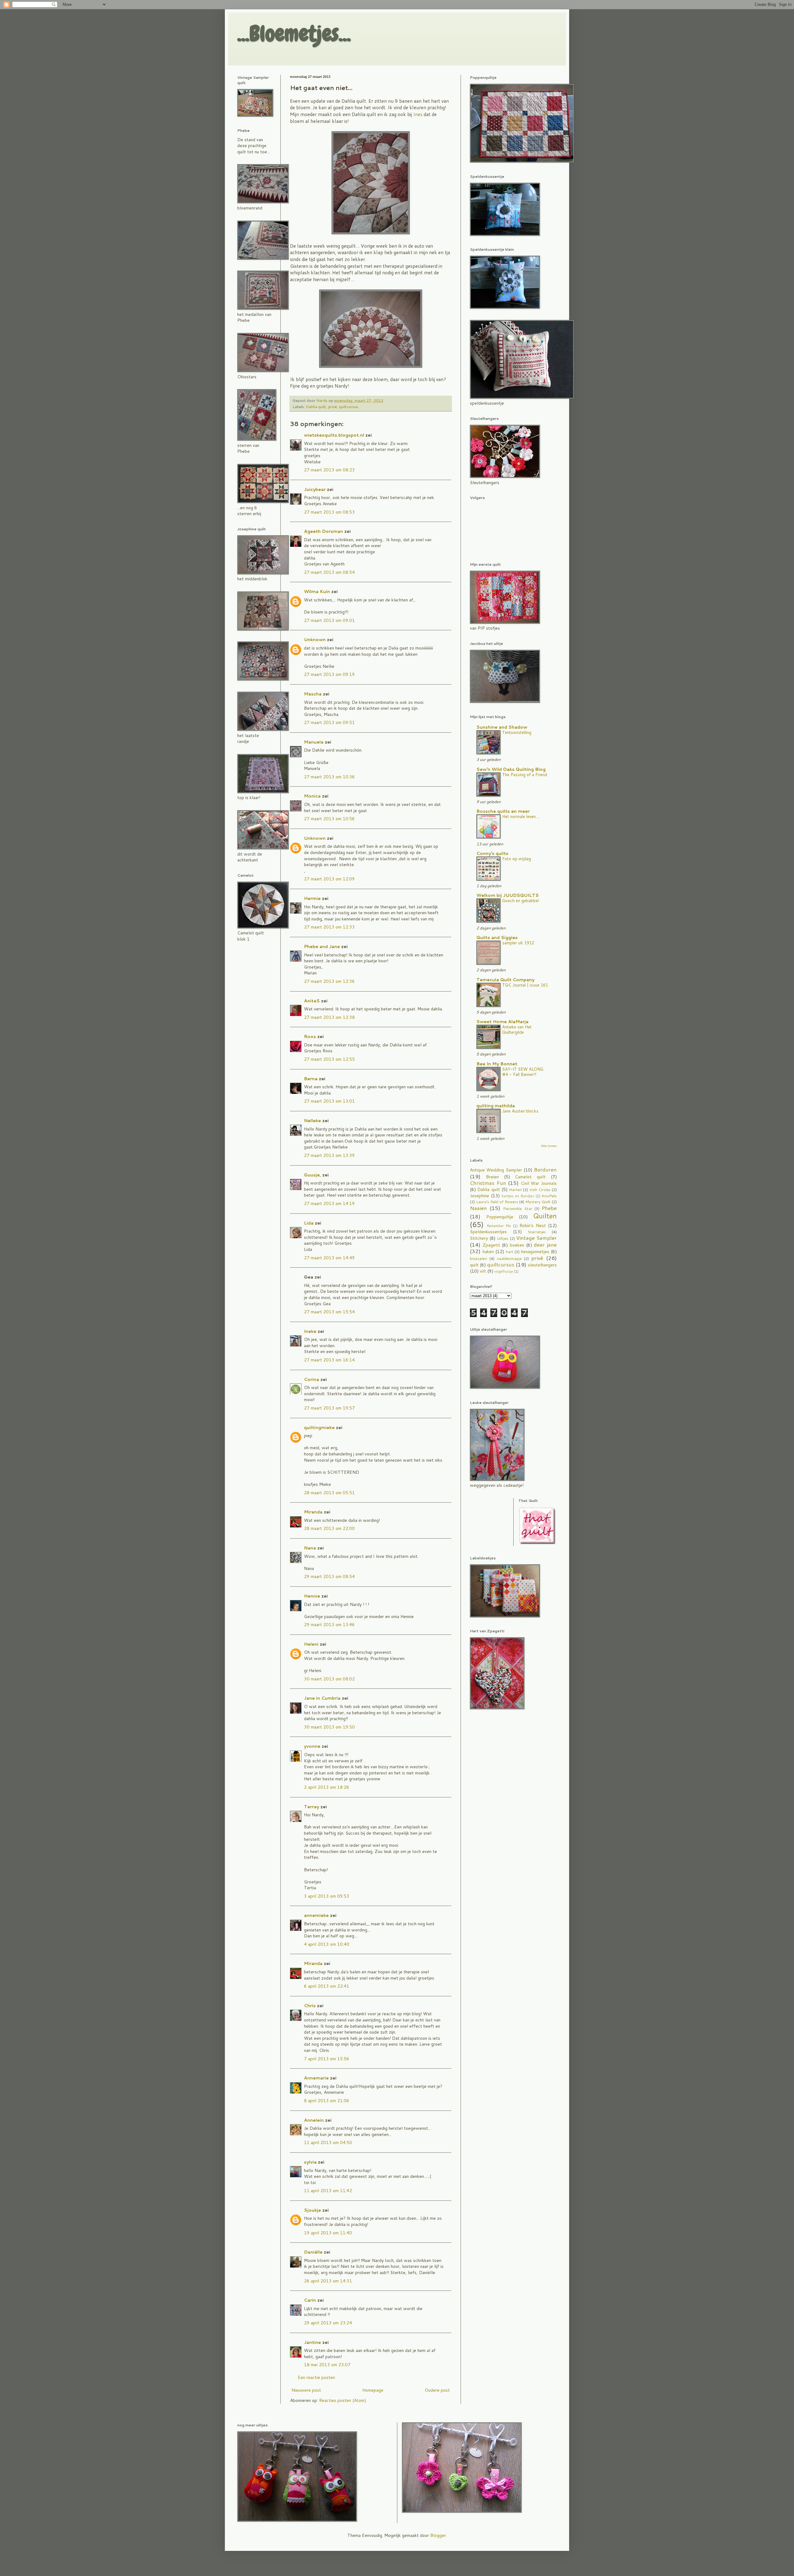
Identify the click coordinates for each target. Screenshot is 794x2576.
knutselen (478, 1258)
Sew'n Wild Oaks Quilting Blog (511, 769)
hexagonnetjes (535, 1252)
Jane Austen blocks (520, 1111)
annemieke (316, 1915)
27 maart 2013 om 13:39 (329, 1155)
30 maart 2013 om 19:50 (329, 1727)
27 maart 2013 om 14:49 (329, 1258)
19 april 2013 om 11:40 (328, 2233)
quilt (474, 1265)
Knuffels (549, 1196)
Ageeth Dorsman (323, 531)
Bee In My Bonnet (497, 1064)
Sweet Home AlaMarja (502, 1022)
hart (510, 1252)
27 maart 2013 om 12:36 (329, 981)
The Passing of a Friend (525, 774)
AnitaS (312, 1001)
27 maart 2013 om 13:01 (329, 1101)
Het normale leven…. (521, 816)
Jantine (312, 2342)
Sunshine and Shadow (502, 727)
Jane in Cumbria (322, 1698)
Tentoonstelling (517, 732)
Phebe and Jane (322, 946)
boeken (517, 1245)
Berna (311, 1079)
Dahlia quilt (316, 407)
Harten (515, 1189)
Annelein (314, 2120)
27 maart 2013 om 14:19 (329, 1203)
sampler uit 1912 (518, 943)
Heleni (311, 1644)
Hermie (312, 898)
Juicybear (315, 489)
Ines (418, 114)
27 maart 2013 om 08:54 (329, 572)
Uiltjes (503, 1238)
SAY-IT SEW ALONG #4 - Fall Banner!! (523, 1072)
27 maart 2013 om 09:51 (329, 722)
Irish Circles (540, 1189)
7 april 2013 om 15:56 (327, 2059)
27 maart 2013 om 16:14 (329, 1360)
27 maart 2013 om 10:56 (329, 819)
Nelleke (312, 1121)
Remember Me (499, 1226)
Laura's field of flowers (497, 1202)
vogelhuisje (504, 1271)
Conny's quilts (492, 853)
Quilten (545, 1216)
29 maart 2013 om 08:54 (329, 1576)
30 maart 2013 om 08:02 (329, 1679)
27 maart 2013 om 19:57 (329, 1408)
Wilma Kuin (317, 591)
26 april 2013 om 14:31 (328, 2281)
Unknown (315, 640)
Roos (310, 1036)
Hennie (312, 1596)
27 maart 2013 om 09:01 (329, 620)
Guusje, (312, 1175)
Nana (310, 1548)
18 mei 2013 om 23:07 (327, 2365)
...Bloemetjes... (294, 34)
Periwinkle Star (517, 1208)
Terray (312, 1807)
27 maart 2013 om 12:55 (329, 1059)
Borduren (545, 1169)
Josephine (480, 1196)
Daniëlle (313, 2252)
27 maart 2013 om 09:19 (329, 674)
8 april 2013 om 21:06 (327, 2101)
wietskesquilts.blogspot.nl (334, 435)
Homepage (373, 2390)
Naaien (478, 1208)
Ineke (310, 1331)
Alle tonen (549, 1146)
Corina (312, 1379)
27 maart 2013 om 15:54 (329, 1312)
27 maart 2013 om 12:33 (329, 927)
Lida (309, 1223)
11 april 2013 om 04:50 (328, 2142)
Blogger (438, 2535)
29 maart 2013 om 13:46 (329, 1625)
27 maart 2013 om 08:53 (329, 512)
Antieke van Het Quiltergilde (517, 1029)
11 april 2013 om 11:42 (328, 2191)
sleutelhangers (542, 1265)
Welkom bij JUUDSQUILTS (508, 895)
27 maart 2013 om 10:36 (329, 777)
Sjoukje (312, 2210)
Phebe (549, 1208)
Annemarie (316, 2078)
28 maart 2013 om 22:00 (329, 1528)
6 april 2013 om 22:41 (327, 1986)
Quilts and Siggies (497, 937)
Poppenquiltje (500, 1217)
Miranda (313, 1512)
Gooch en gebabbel (520, 900)
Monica (312, 796)
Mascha (313, 694)
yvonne (312, 1746)
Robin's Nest (533, 1225)
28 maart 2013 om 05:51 (329, 1493)
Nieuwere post (306, 2390)
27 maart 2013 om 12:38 (329, 1017)
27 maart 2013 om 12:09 (329, 879)
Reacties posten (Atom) (343, 2400)
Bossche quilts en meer (503, 811)
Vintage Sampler (536, 1238)
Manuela (314, 742)
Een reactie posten (316, 2377)
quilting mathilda (496, 1106)
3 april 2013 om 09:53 (327, 1896)
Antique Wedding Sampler (496, 1170)
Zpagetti (491, 1245)
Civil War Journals (539, 1183)
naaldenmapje (509, 1258)
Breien (492, 1177)
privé (332, 407)
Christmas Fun (488, 1183)
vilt (483, 1271)
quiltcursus (349, 407)
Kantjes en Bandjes (518, 1196)
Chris (310, 2006)
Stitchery (479, 1238)
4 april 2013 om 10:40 (327, 1944)
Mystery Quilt (538, 1202)
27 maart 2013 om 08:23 (329, 470)
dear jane (545, 1245)
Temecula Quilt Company (505, 980)
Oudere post (437, 2390)
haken (488, 1252)
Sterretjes (537, 1232)
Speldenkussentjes (488, 1232)
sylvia (310, 2162)
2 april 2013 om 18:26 (327, 1787)
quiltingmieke (319, 1427)
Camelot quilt (530, 1177)
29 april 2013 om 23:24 (328, 2323)
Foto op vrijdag (517, 859)
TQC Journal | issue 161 (525, 985)
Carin (310, 2300)
